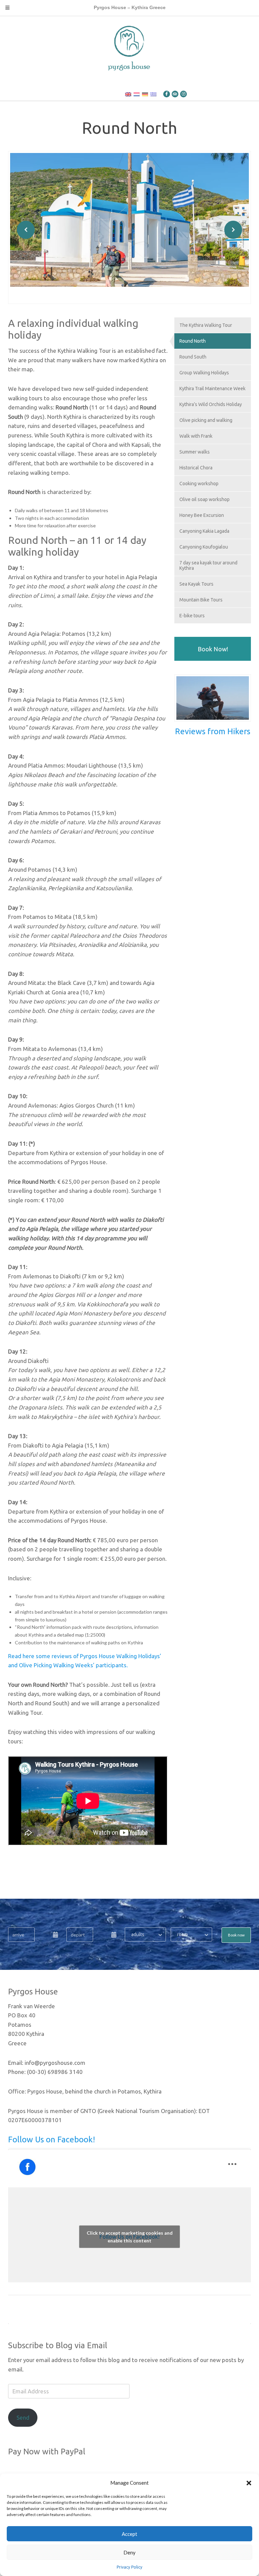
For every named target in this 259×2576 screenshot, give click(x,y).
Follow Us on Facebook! (52, 2139)
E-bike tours (192, 616)
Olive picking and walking (206, 420)
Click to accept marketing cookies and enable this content (130, 2237)
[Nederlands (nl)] (137, 94)
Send (23, 2417)
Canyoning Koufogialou (204, 547)
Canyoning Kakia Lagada (204, 531)
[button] (249, 2483)
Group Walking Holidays (204, 373)
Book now (236, 1935)
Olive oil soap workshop (205, 499)
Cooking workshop (199, 484)
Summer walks (195, 452)
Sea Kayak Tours (196, 584)
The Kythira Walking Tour (206, 325)
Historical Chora (196, 468)
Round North (193, 341)
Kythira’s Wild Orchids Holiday (211, 404)
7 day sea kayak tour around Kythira (208, 565)
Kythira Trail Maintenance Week (212, 389)
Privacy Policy (129, 2567)
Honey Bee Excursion (202, 515)
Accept (129, 2534)
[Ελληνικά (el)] (153, 94)
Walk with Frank (196, 436)
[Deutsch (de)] (145, 94)
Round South (193, 357)
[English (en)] (128, 94)
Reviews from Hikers (213, 731)
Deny (129, 2552)
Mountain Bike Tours (201, 600)
